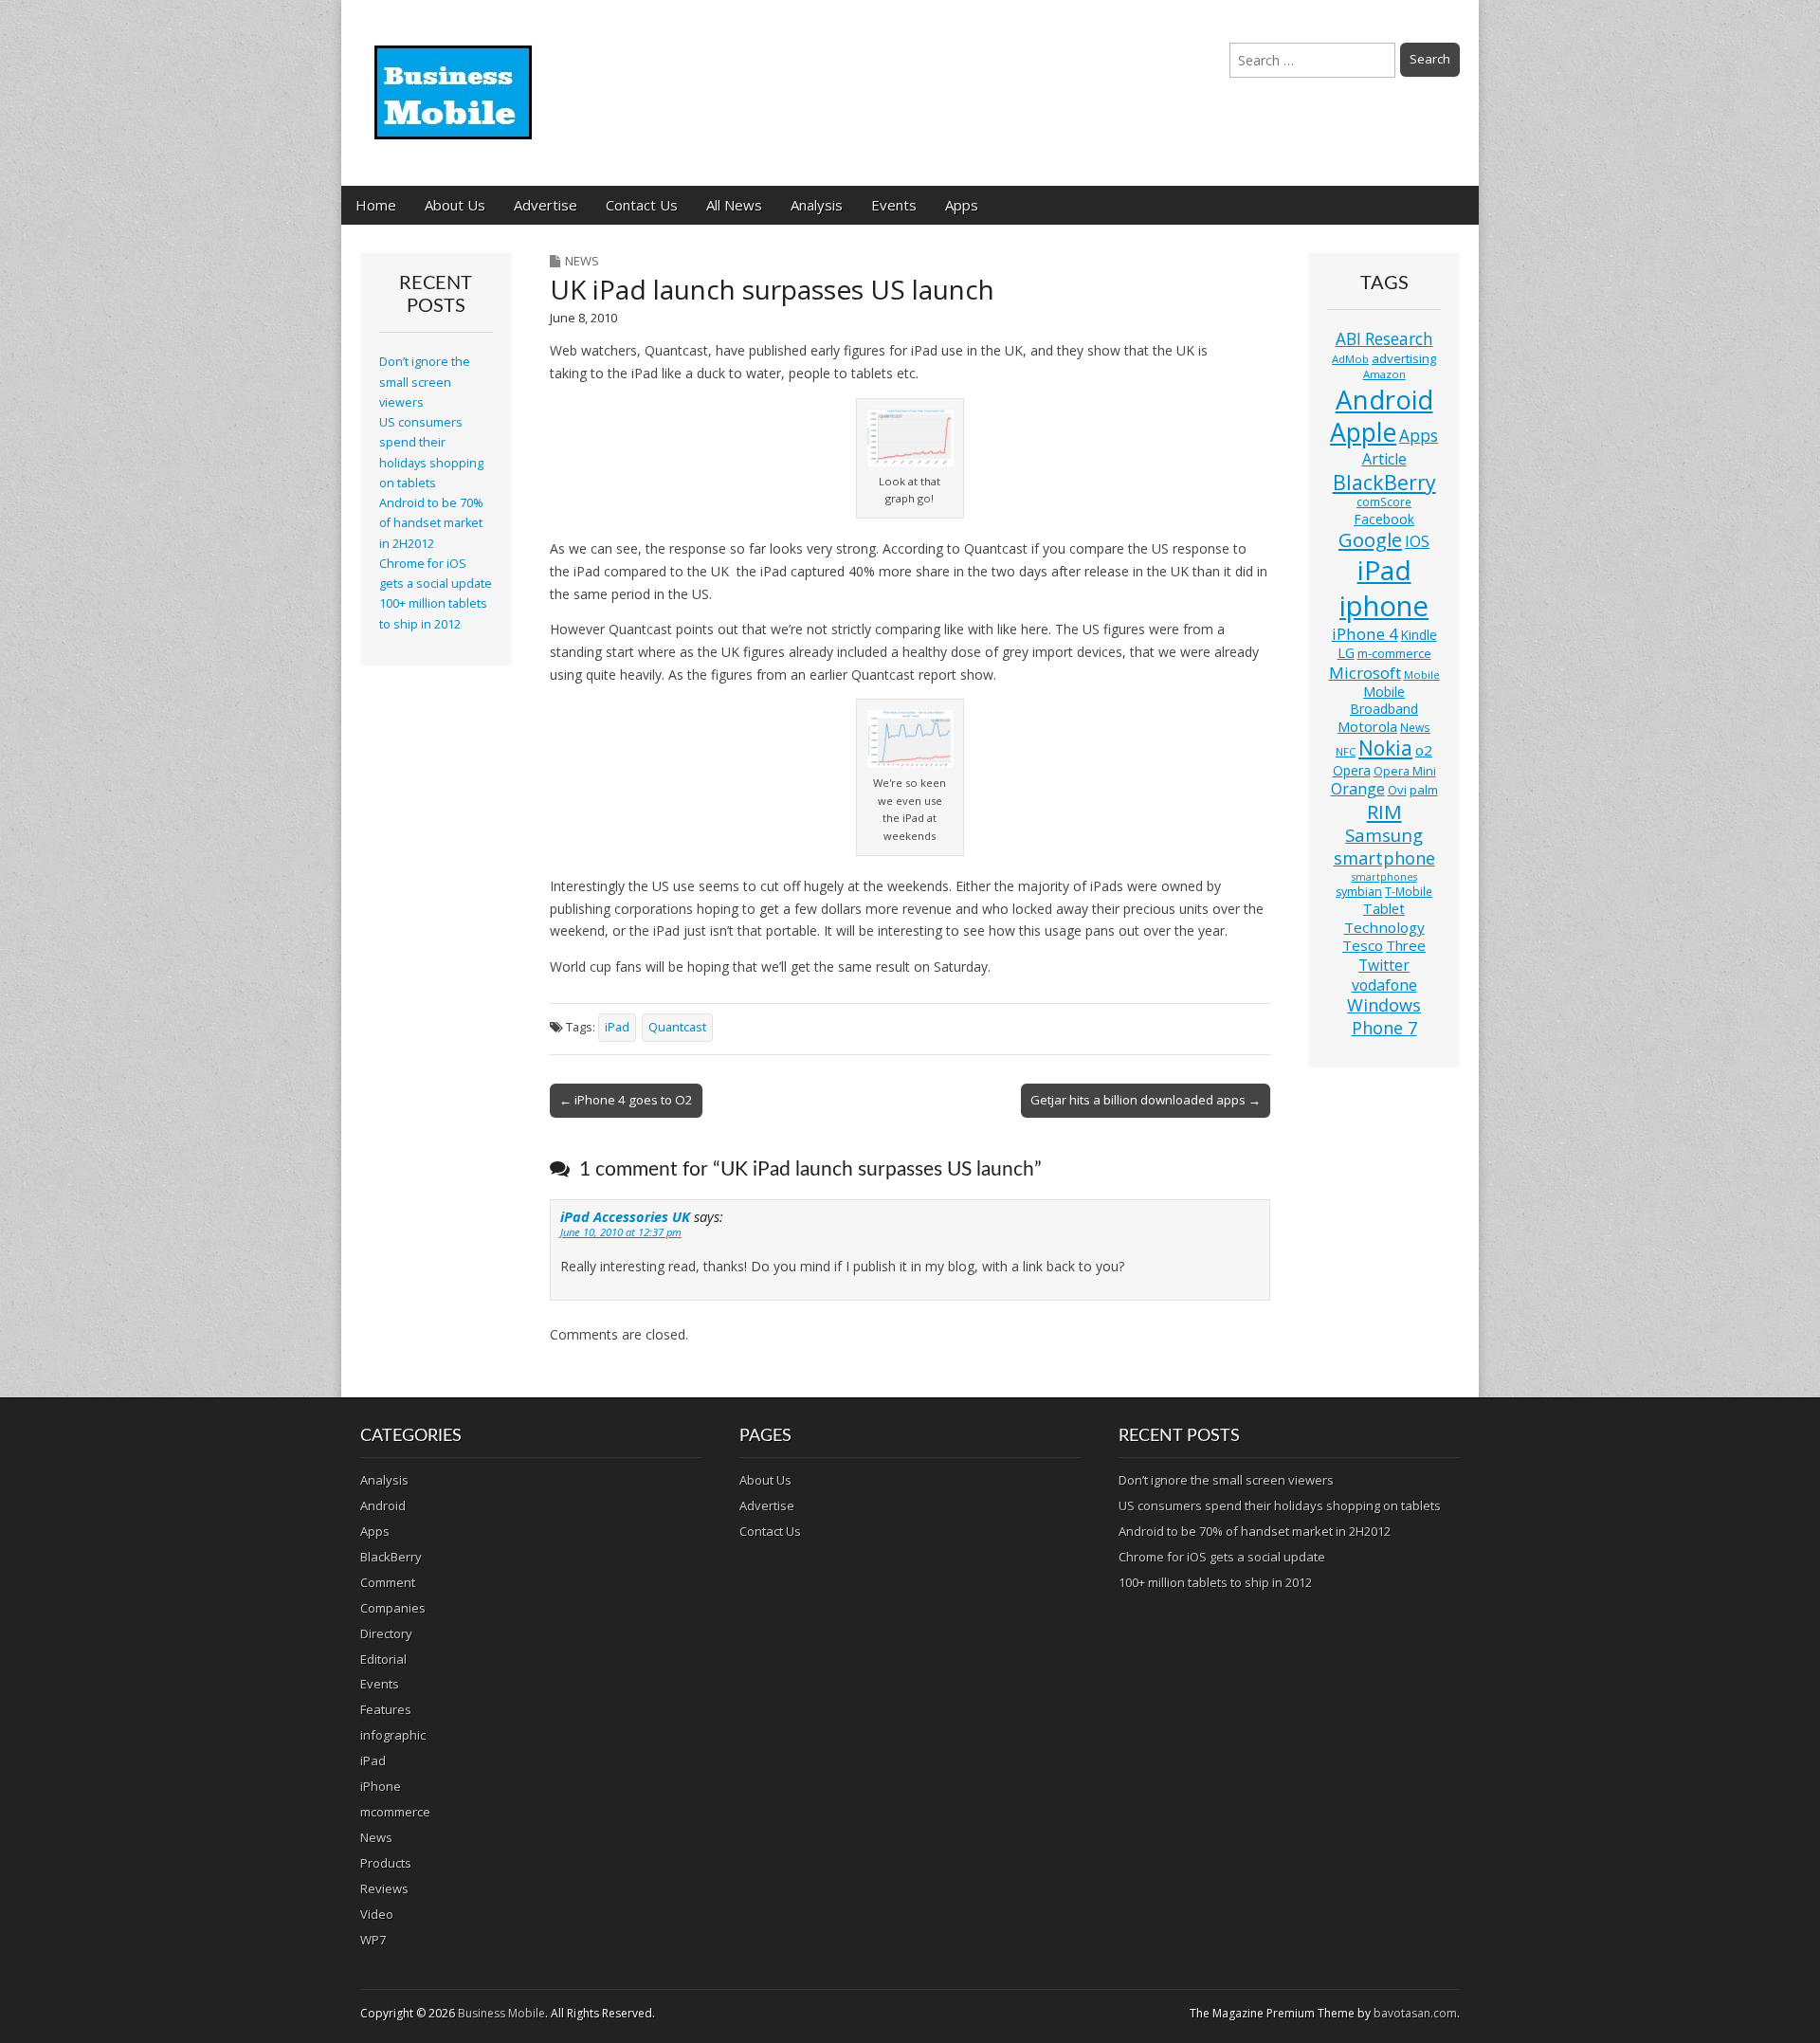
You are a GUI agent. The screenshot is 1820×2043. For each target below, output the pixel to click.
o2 (1424, 750)
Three (1406, 945)
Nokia (1385, 748)
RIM (1384, 812)
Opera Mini (1405, 771)
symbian (1359, 892)
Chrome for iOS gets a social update (1222, 1557)
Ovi (1397, 790)
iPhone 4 (1365, 634)
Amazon (1384, 374)
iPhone (381, 1786)
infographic (393, 1735)
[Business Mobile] (455, 79)
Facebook (1384, 519)
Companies (393, 1608)
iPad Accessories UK (625, 1216)
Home (376, 205)
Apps (962, 205)
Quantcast (677, 1027)
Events (894, 205)
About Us (455, 205)
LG (1346, 653)
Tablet (1384, 909)
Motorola (1367, 727)
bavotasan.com (1415, 2013)
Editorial (383, 1659)
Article (1384, 459)
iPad (617, 1027)
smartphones (1384, 877)
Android (1384, 399)
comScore (1384, 502)
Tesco (1363, 945)
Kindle (1419, 635)
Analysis (817, 205)
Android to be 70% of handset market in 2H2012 (431, 523)
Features (386, 1709)
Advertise (546, 205)
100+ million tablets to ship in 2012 (1215, 1582)
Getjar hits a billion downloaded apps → (1146, 1100)
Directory (386, 1633)
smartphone (1384, 858)
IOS (1417, 541)
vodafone (1384, 985)
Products (386, 1863)
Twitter (1384, 965)
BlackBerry (1384, 482)
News (582, 261)
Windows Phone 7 (1384, 1016)
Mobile (1422, 675)
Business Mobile (501, 2013)
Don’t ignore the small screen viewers (425, 382)
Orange (1358, 789)
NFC (1346, 751)
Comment (388, 1582)
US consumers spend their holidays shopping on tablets (1280, 1505)
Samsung (1384, 835)
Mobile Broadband (1384, 700)
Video (377, 1914)
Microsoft (1365, 673)
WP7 (373, 1940)
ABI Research (1384, 339)
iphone (1384, 606)
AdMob (1350, 359)
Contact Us (642, 205)
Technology (1384, 927)
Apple (1363, 432)
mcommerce (395, 1812)
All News (734, 205)
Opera (1352, 770)
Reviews (384, 1888)
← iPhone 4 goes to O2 (626, 1100)
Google (1370, 540)
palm (1424, 790)
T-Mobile (1409, 892)
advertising (1404, 358)
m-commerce (1394, 653)
